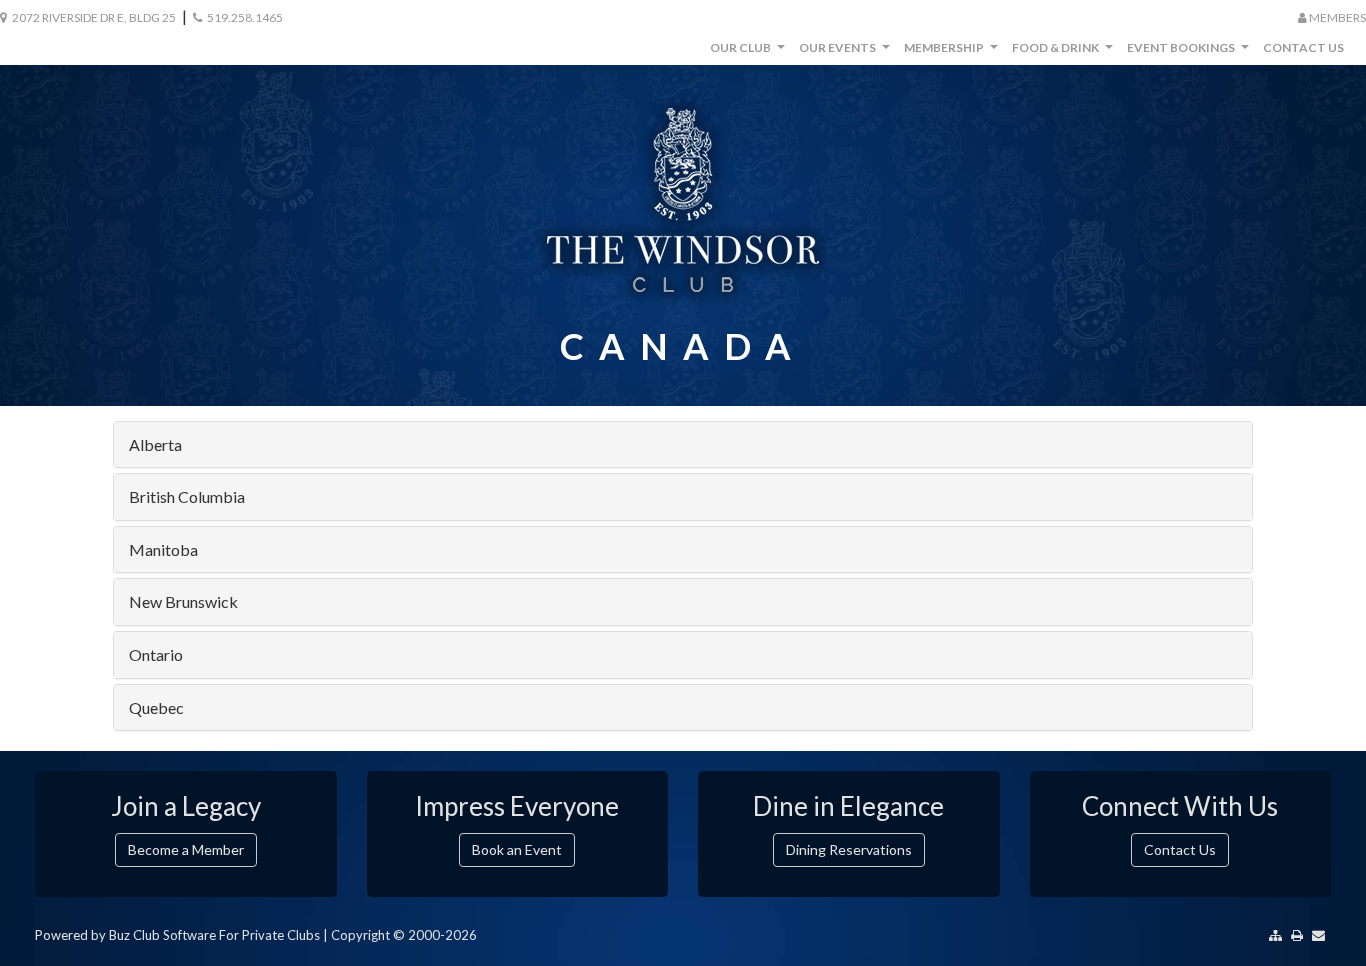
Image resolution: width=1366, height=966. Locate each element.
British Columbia (187, 496)
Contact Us (1303, 47)
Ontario (156, 654)
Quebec (156, 707)
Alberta (155, 444)
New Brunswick (183, 601)
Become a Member (186, 849)
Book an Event (517, 849)
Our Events (847, 52)
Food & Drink (1065, 52)
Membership (953, 52)
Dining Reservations (849, 849)
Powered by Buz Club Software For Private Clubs (177, 935)
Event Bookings (1190, 52)
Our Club (750, 52)
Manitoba (163, 549)
